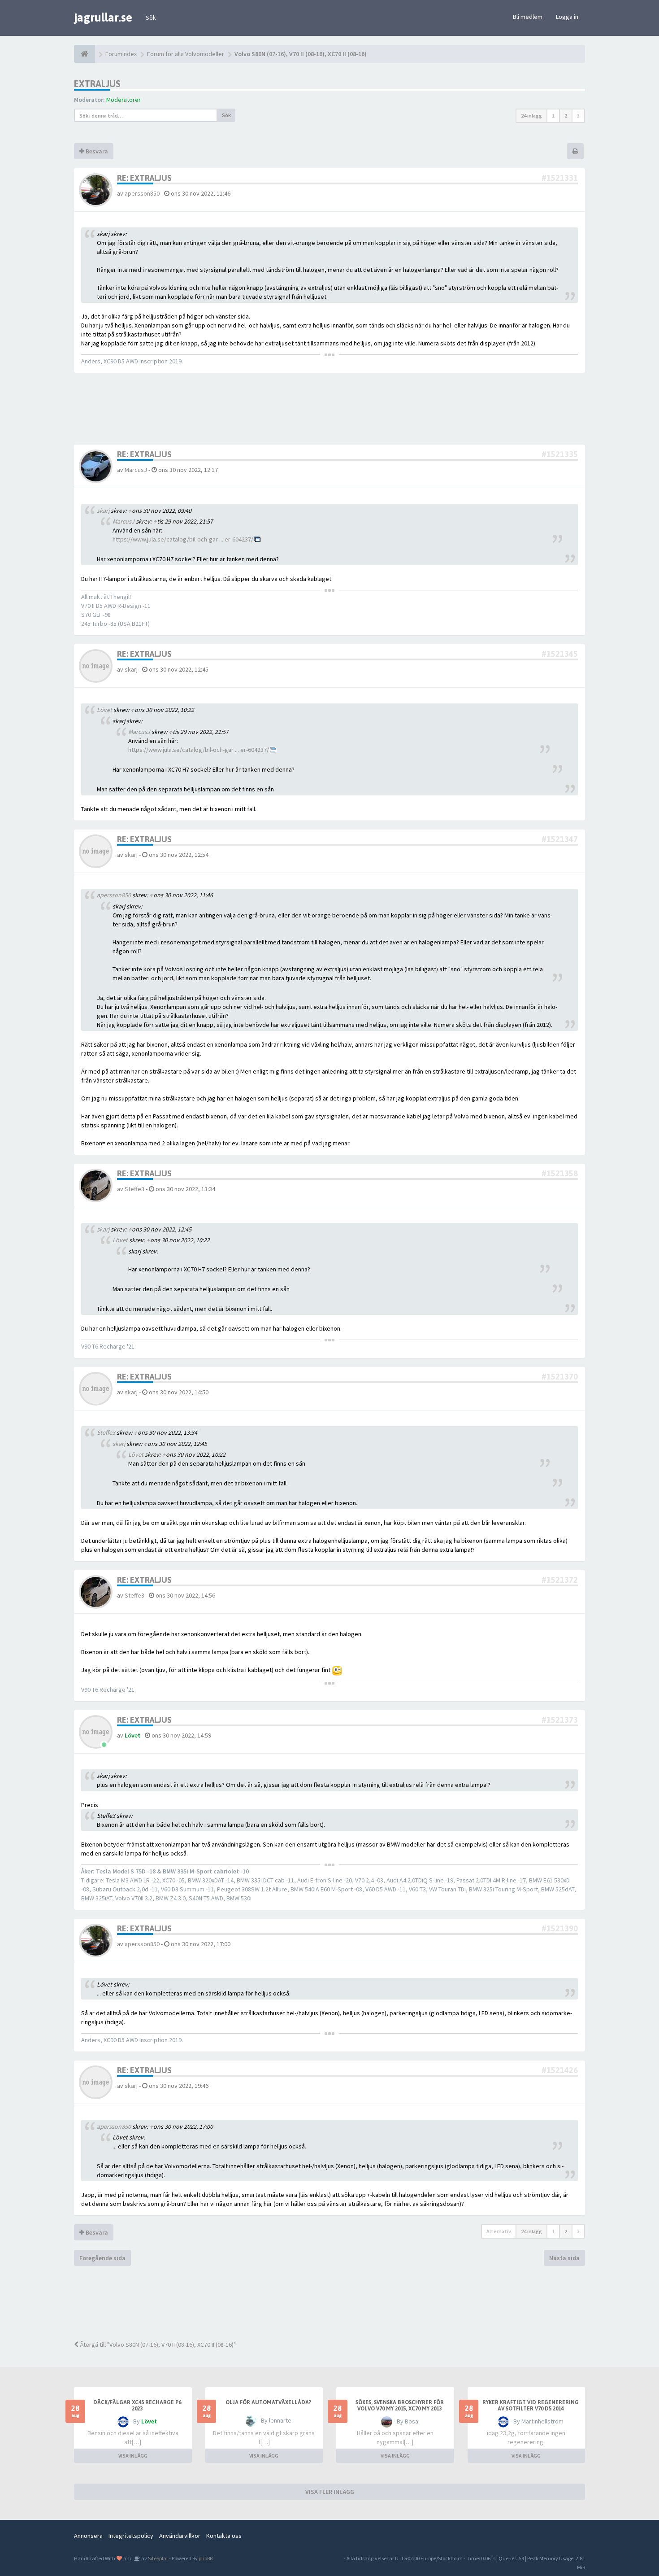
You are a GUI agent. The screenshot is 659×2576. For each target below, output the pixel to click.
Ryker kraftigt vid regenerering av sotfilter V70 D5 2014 (531, 2406)
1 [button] (553, 116)
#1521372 (560, 1580)
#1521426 (560, 2070)
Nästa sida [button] (564, 2258)
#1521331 (560, 178)
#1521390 (560, 1928)
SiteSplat (158, 2558)
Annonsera (88, 2536)
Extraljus (97, 84)
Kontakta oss (224, 2536)
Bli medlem (528, 17)
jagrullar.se (103, 17)
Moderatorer (124, 100)
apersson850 (142, 193)
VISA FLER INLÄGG (330, 2492)
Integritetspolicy (131, 2536)
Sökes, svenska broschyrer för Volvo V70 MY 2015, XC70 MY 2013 (400, 2406)
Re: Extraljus (144, 178)
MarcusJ (136, 470)
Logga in (567, 17)
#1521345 (560, 654)
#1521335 (560, 454)
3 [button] (578, 116)
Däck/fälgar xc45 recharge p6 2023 (137, 2406)
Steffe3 (134, 1189)
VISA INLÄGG (133, 2456)
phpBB (206, 2558)
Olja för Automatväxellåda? (268, 2402)
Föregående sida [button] (102, 2258)
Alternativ (499, 2231)
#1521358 (560, 1173)
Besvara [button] (96, 151)
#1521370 (560, 1377)
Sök (151, 17)
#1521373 (560, 1720)
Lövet (136, 1454)
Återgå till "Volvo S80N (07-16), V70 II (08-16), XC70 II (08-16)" (157, 2345)
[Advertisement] (336, 2302)
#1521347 (560, 839)
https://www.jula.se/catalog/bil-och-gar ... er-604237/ (183, 539)
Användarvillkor (180, 2536)
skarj (131, 669)
